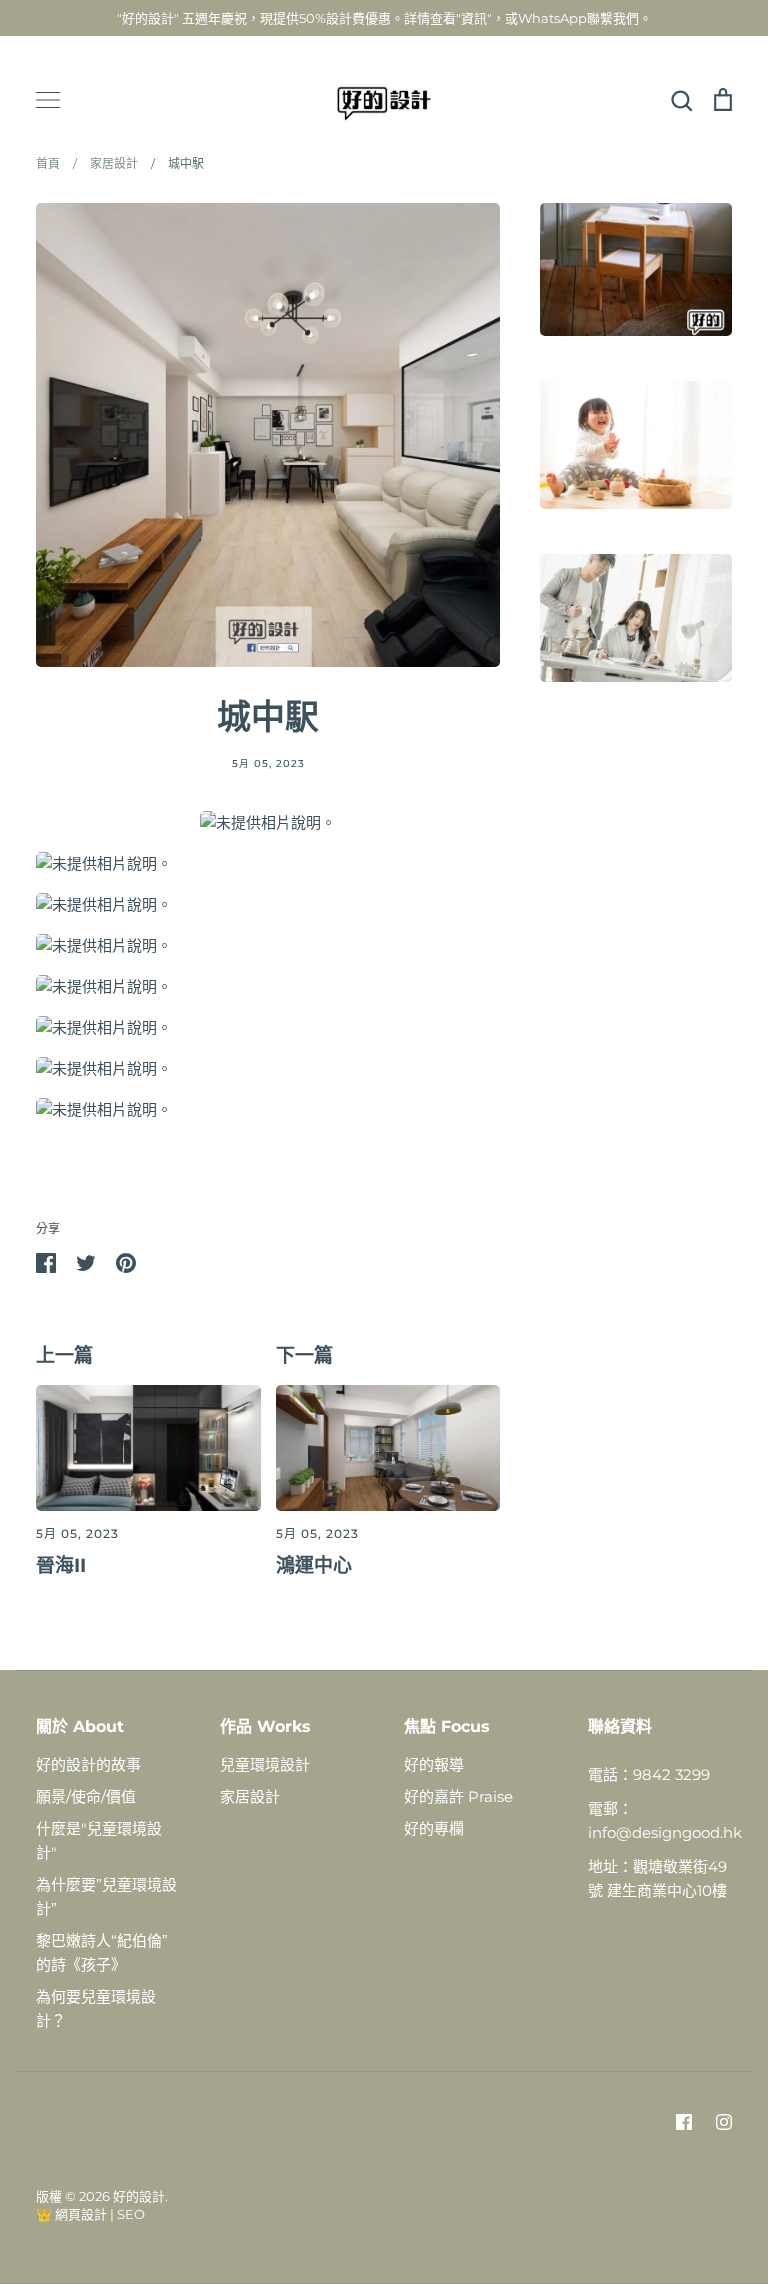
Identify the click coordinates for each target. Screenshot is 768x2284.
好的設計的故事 (88, 1764)
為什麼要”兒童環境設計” (106, 1896)
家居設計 (250, 1796)
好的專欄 (434, 1828)
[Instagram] (724, 2122)
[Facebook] (684, 2122)
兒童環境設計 (265, 1764)
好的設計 (139, 2196)
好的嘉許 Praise (458, 1796)
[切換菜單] (48, 100)
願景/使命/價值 (86, 1796)
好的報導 (434, 1764)
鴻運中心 (314, 1565)
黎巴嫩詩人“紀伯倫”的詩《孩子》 (102, 1952)
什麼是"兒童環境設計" (99, 1840)
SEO (131, 2214)
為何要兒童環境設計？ (96, 2008)
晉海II (61, 1565)
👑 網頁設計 (71, 2214)
